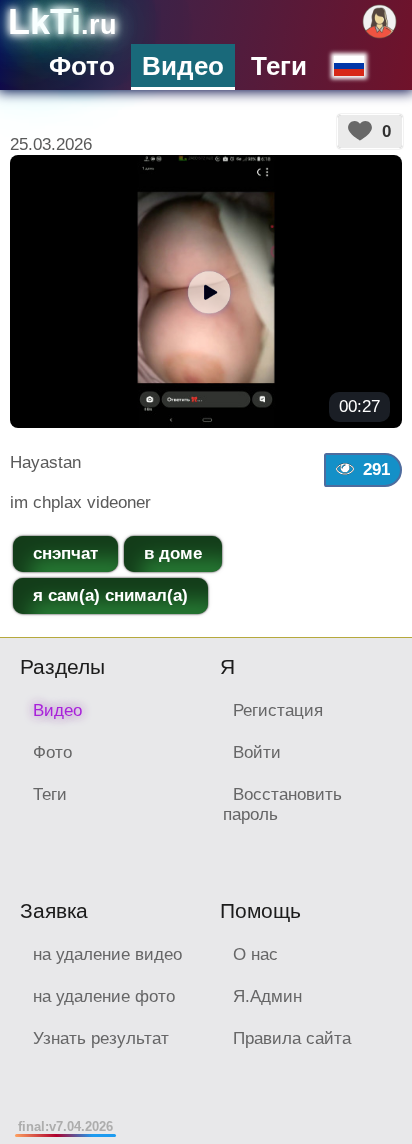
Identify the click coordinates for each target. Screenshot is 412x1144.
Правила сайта (292, 1038)
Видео (183, 66)
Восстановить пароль (282, 804)
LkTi (62, 21)
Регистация (278, 710)
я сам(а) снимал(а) (110, 595)
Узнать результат (101, 1038)
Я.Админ (267, 996)
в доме (173, 553)
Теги (279, 66)
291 (376, 469)
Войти (257, 752)
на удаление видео (107, 954)
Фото (82, 66)
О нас (255, 954)
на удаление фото (104, 996)
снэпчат (65, 553)
